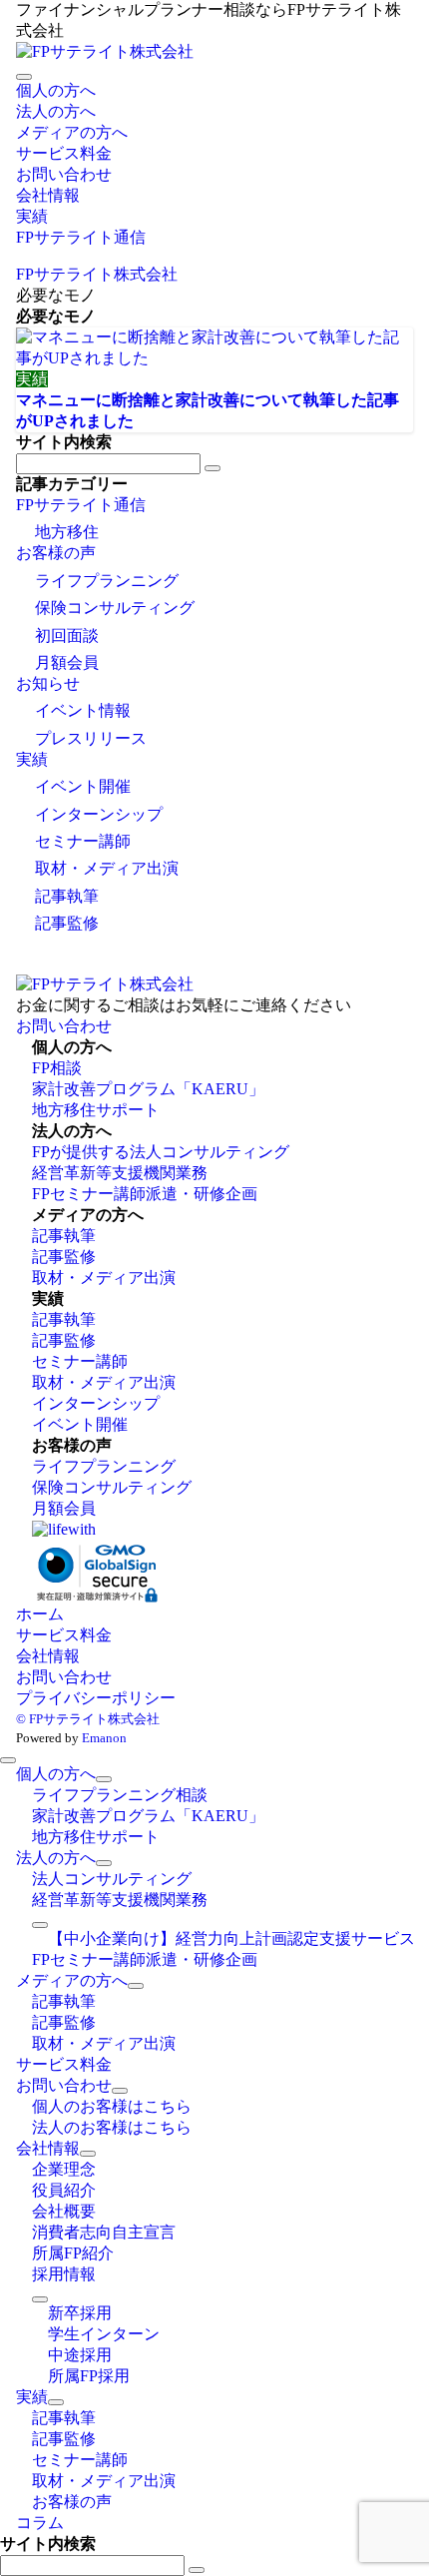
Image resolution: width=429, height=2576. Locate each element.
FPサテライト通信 (81, 505)
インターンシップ (99, 814)
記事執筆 (67, 896)
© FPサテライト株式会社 (88, 1719)
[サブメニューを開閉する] (104, 1779)
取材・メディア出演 (107, 868)
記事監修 (67, 923)
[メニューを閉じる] (8, 1760)
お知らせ (48, 683)
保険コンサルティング (115, 608)
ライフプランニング (107, 581)
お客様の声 (56, 553)
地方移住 (67, 532)
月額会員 (67, 662)
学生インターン (104, 2334)
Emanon (104, 1738)
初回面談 (67, 636)
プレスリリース (91, 738)
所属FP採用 (89, 2376)
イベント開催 (83, 786)
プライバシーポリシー (96, 1698)
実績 (32, 759)
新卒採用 (80, 2313)
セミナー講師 (83, 841)
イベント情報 (83, 710)
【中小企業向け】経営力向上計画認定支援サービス (231, 1938)
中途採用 (80, 2355)
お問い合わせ (64, 1026)
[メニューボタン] (24, 77)
